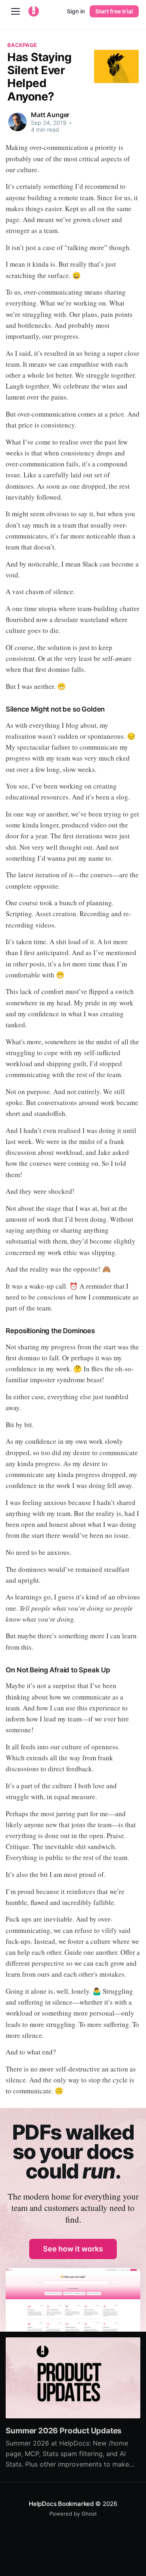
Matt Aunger (50, 115)
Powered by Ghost (73, 2514)
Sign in (76, 11)
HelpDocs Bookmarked (61, 2504)
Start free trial (114, 11)
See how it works (73, 2249)
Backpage (22, 45)
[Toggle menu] (15, 11)
